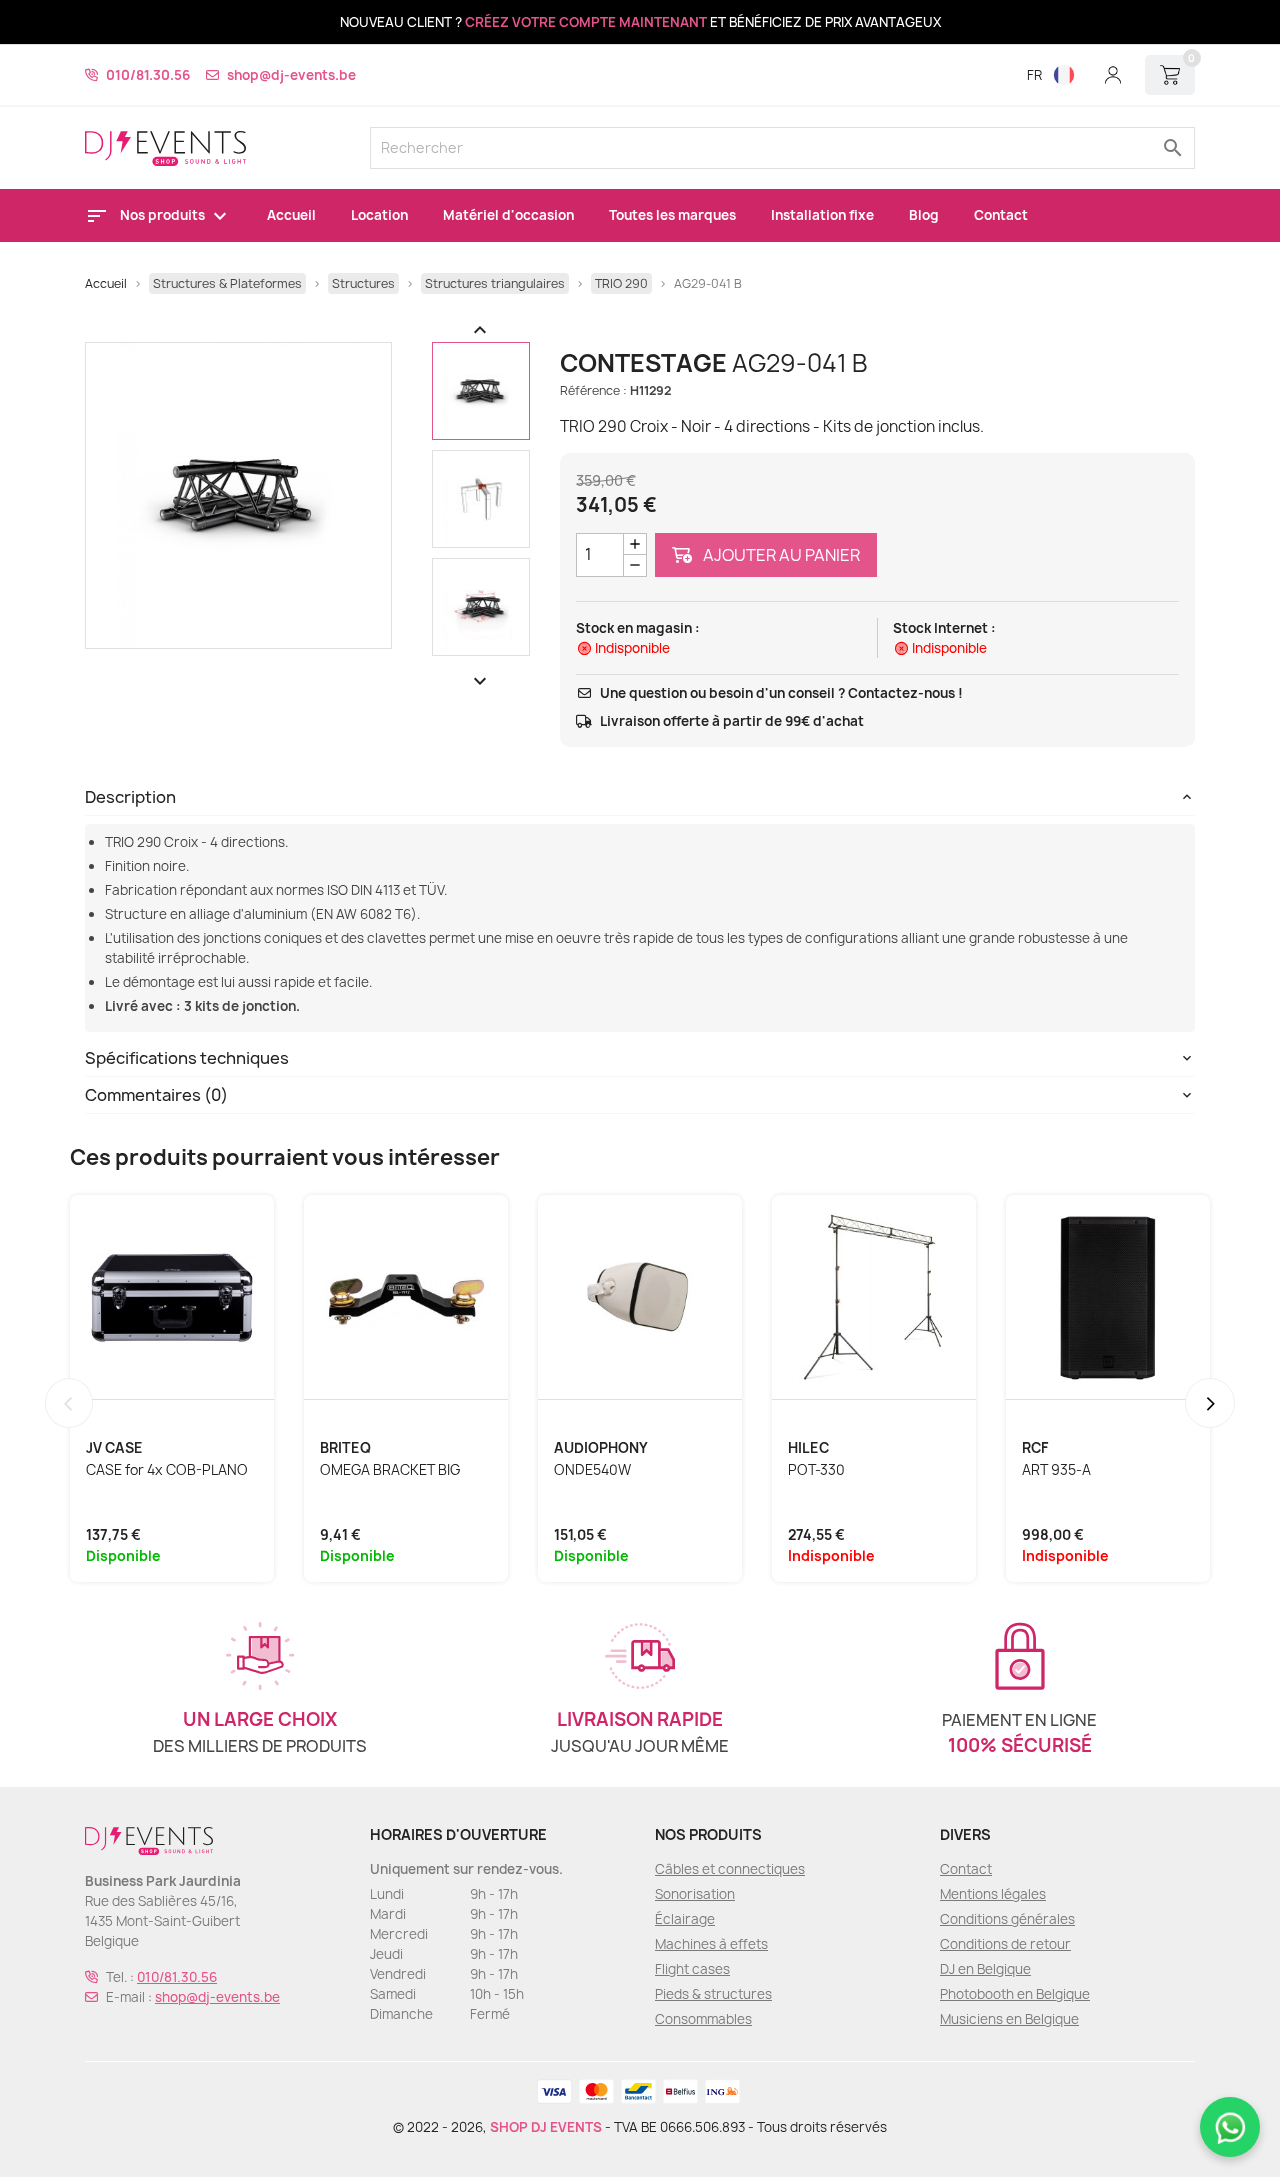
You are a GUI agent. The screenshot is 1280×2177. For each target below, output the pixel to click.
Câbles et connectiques (730, 1869)
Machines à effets (711, 1944)
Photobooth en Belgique (1015, 1994)
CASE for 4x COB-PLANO (167, 1470)
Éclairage (685, 1919)
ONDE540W (592, 1470)
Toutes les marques (672, 215)
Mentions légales (993, 1894)
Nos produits (164, 215)
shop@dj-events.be (291, 75)
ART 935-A (1056, 1470)
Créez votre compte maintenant (586, 22)
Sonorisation (695, 1894)
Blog (924, 215)
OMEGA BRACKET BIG (390, 1470)
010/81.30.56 (148, 75)
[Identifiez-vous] (1113, 75)
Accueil (291, 215)
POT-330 (816, 1470)
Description (130, 797)
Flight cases (692, 1969)
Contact (1001, 215)
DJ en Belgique (985, 1969)
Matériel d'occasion (508, 215)
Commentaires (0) (156, 1095)
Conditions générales (1007, 1919)
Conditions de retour (1005, 1944)
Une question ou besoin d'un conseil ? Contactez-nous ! (781, 693)
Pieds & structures (713, 1994)
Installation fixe (822, 215)
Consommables (703, 2019)
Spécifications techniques (187, 1058)
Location (379, 215)
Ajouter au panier (780, 555)
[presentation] (69, 1403)
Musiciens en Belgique (1009, 2019)
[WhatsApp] (1230, 2127)
